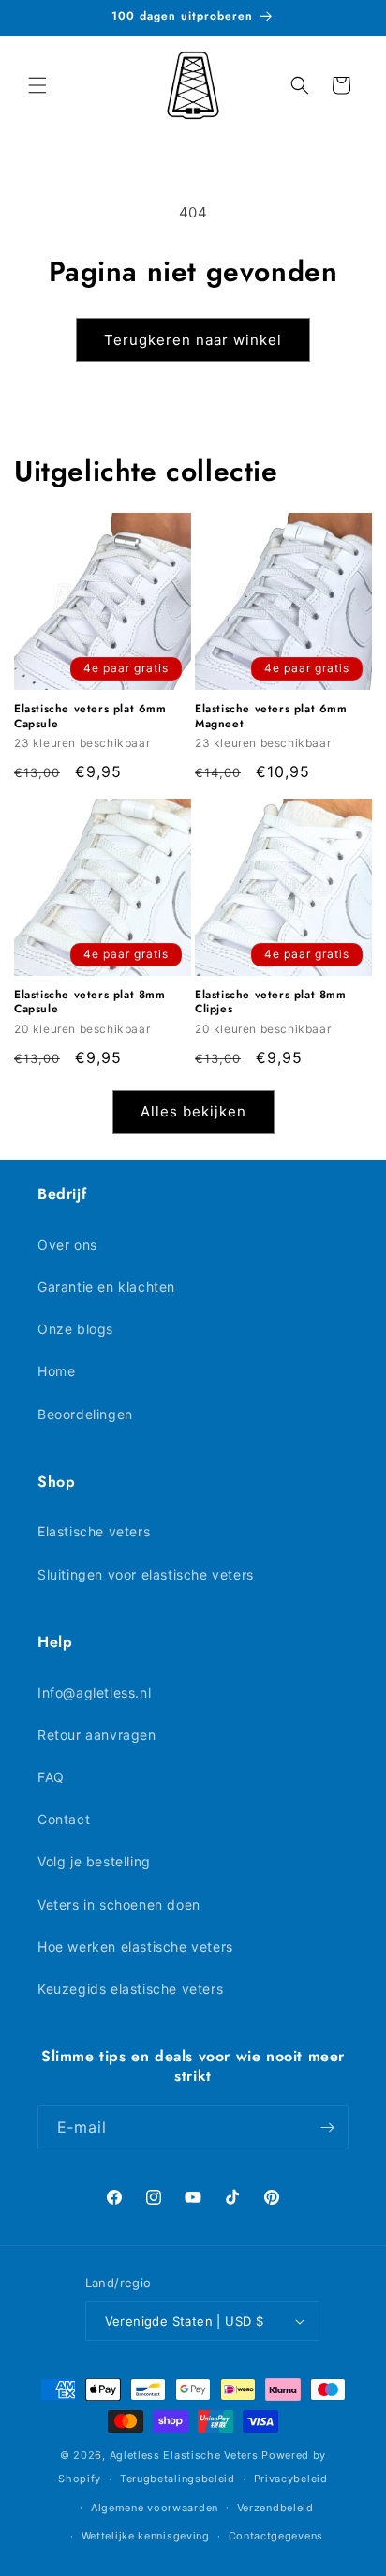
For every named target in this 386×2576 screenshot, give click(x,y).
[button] (37, 85)
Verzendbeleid (275, 2508)
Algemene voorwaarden (155, 2508)
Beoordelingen (85, 1414)
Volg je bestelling (94, 1861)
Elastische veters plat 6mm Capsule (90, 717)
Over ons (67, 1244)
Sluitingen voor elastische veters (146, 1574)
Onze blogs (75, 1329)
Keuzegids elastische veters (130, 1989)
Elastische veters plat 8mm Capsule (90, 1003)
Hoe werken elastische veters (135, 1947)
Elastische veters (94, 1531)
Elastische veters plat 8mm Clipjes (271, 1003)
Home (56, 1371)
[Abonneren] (327, 2127)
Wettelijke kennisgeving (146, 2536)
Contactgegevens (276, 2536)
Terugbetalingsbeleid (178, 2479)
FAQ (51, 1777)
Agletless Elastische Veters (184, 2455)
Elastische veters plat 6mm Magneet (271, 717)
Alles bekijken (193, 1111)
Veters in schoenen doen (119, 1904)
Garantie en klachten (106, 1287)
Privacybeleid (291, 2479)
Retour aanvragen (97, 1735)
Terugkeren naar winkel (193, 340)
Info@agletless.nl (94, 1692)
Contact (64, 1819)
